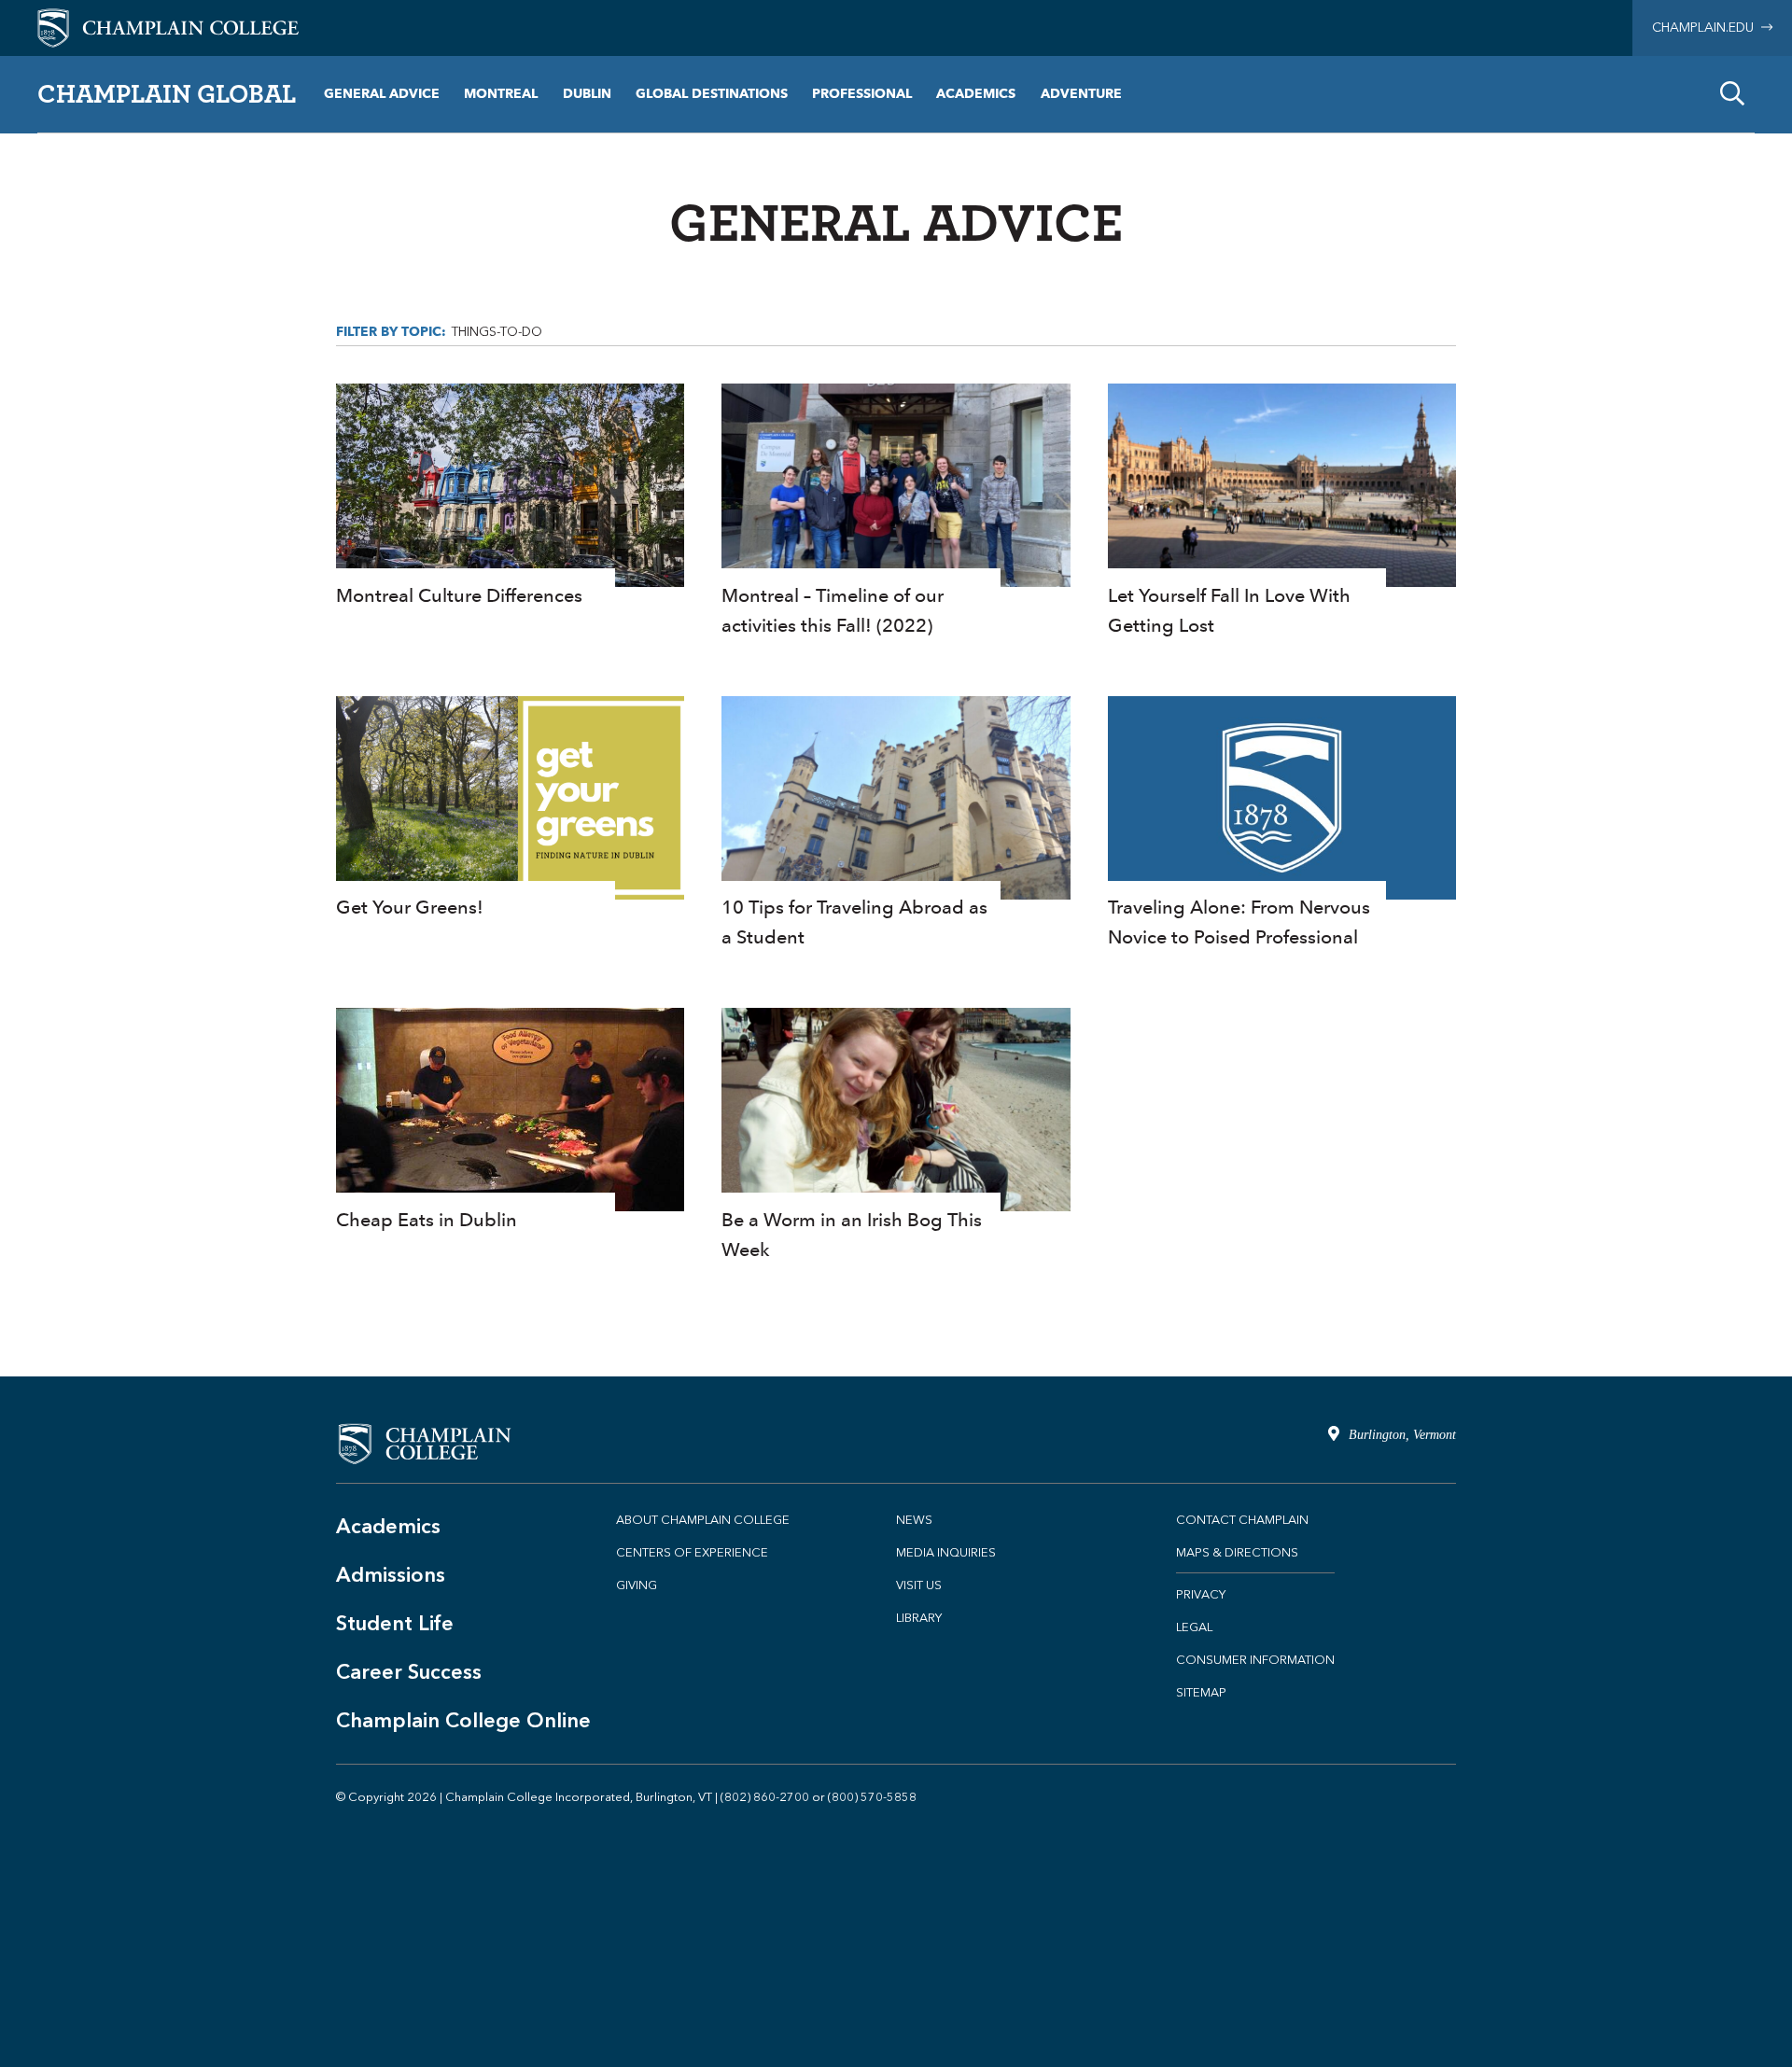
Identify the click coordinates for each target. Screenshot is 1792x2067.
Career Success (409, 1672)
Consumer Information (1255, 1660)
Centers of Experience (692, 1552)
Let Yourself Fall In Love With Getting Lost (1282, 512)
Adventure (1081, 94)
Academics (976, 94)
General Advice (382, 94)
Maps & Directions (1237, 1552)
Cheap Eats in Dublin (510, 1121)
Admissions (391, 1575)
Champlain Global (167, 93)
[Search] (1732, 94)
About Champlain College (703, 1520)
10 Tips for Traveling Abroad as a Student (896, 824)
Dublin (587, 94)
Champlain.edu (1707, 28)
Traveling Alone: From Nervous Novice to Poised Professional (1282, 824)
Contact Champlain (1242, 1520)
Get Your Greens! (510, 810)
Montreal (501, 94)
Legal (1194, 1627)
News (914, 1520)
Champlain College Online (463, 1720)
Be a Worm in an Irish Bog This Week (896, 1136)
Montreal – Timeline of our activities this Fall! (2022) (896, 512)
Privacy (1201, 1594)
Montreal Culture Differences (510, 497)
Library (919, 1618)
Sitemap (1201, 1692)
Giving (637, 1585)
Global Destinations (712, 94)
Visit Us (919, 1585)
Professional (862, 94)
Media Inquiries (946, 1552)
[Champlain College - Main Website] (168, 27)
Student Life (395, 1623)
